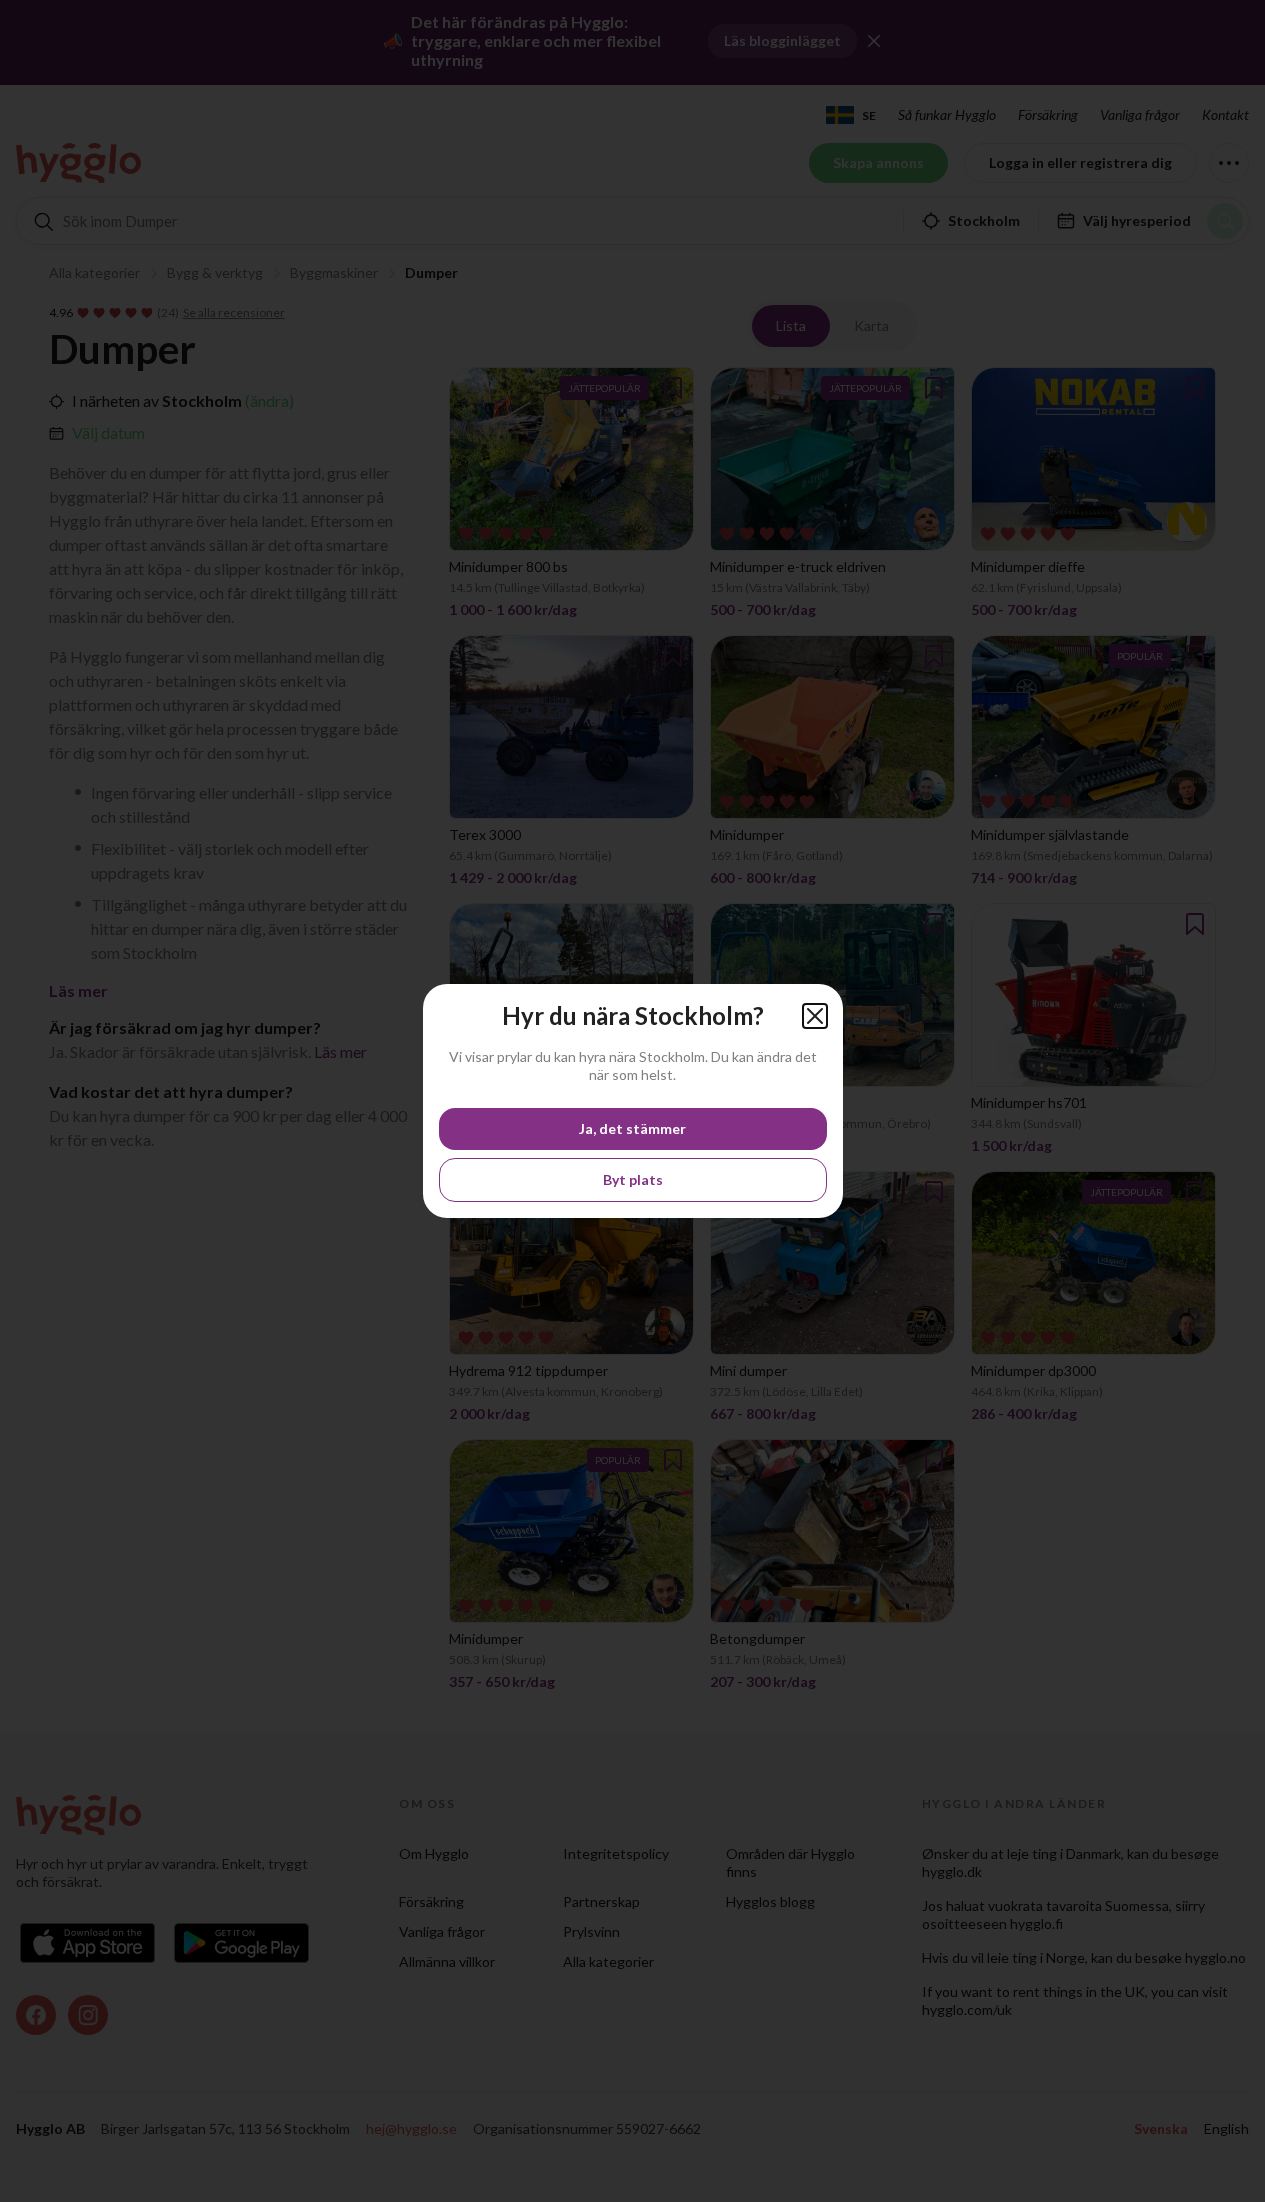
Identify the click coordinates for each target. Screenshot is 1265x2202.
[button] (815, 1016)
